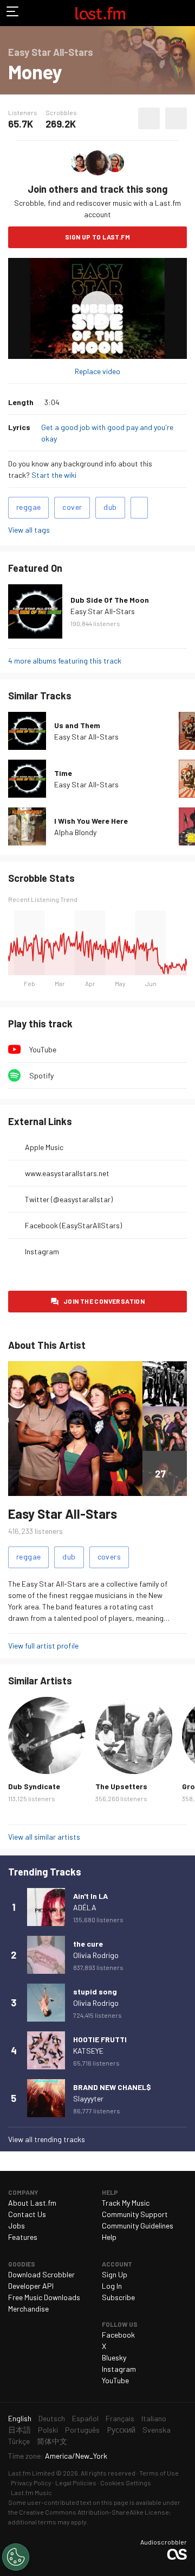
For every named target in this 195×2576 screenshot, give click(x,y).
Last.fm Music (31, 2492)
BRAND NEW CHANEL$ (112, 2087)
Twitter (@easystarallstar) (69, 1199)
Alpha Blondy (75, 832)
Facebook (118, 2335)
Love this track (149, 118)
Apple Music (44, 1147)
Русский (121, 2430)
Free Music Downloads (44, 2297)
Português (82, 2430)
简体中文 (52, 2441)
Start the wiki (54, 475)
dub (110, 507)
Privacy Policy (31, 2483)
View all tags (29, 530)
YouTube (43, 1049)
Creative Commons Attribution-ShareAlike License (94, 2512)
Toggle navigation (13, 13)
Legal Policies (76, 2483)
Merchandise (28, 2309)
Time (63, 773)
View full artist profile (43, 1646)
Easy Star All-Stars (103, 611)
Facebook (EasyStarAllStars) (73, 1225)
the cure (88, 1944)
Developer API (31, 2286)
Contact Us (27, 2214)
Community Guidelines (138, 2225)
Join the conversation (104, 1301)
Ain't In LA (90, 1896)
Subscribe (118, 2297)
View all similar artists (44, 1837)
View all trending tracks (47, 2139)
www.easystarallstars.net (67, 1173)
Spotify (41, 1075)
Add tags (139, 508)
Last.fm (100, 13)
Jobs (17, 2225)
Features (23, 2237)
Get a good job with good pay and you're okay (107, 433)
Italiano (154, 2418)
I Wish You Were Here (91, 821)
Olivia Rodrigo (96, 1955)
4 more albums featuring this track (65, 661)
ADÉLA (85, 1907)
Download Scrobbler (41, 2274)
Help (109, 2237)
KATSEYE (88, 2051)
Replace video (97, 371)
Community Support (135, 2214)
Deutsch (52, 2418)
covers (109, 1557)
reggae (28, 507)
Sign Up (115, 2274)
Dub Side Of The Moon (110, 600)
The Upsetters (121, 1786)
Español (85, 2418)
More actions (176, 118)
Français (120, 2418)
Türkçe (19, 2441)
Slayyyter (88, 2098)
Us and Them (77, 725)
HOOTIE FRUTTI (100, 2039)
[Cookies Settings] (16, 2557)
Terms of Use (159, 2473)
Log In (112, 2286)
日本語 (19, 2430)
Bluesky (114, 2357)
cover (72, 507)
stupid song (95, 1991)
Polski (48, 2430)
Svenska (157, 2430)
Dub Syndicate (34, 1786)
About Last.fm (32, 2203)
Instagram (42, 1251)
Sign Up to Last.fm (97, 237)
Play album (97, 308)
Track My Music (126, 2203)
